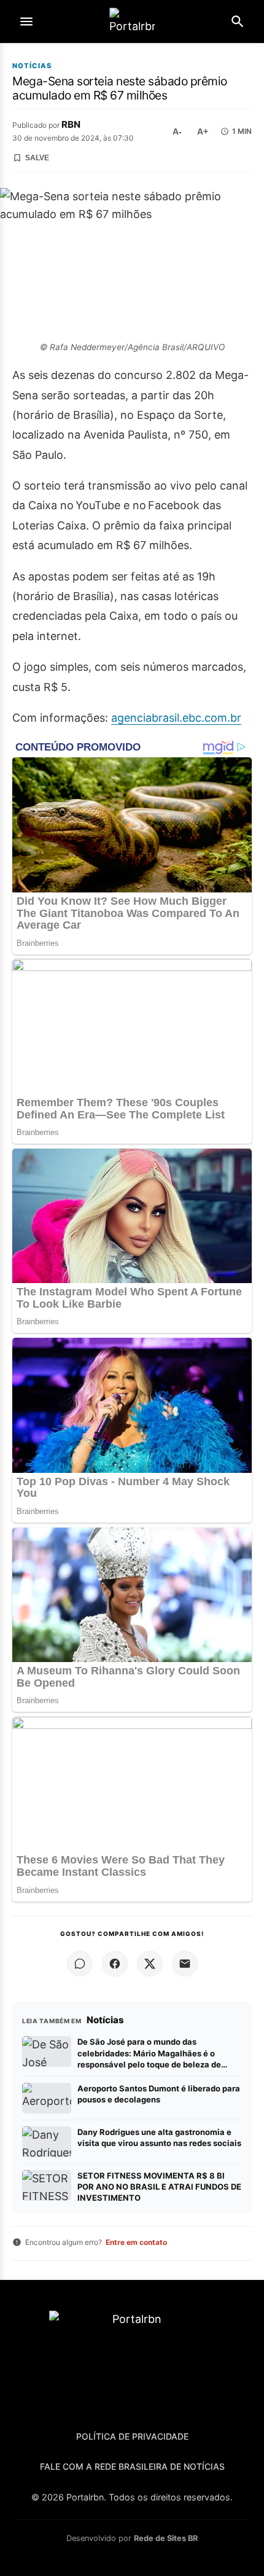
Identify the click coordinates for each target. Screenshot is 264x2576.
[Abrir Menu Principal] (26, 21)
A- (177, 131)
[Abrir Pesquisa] (238, 21)
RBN (71, 124)
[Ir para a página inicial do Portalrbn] (132, 22)
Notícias (32, 66)
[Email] (185, 1964)
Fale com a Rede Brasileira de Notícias (132, 2466)
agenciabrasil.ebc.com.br (176, 718)
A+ (203, 131)
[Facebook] (115, 1964)
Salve (37, 158)
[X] (150, 1964)
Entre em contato (136, 2242)
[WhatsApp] (80, 1964)
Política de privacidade (132, 2436)
